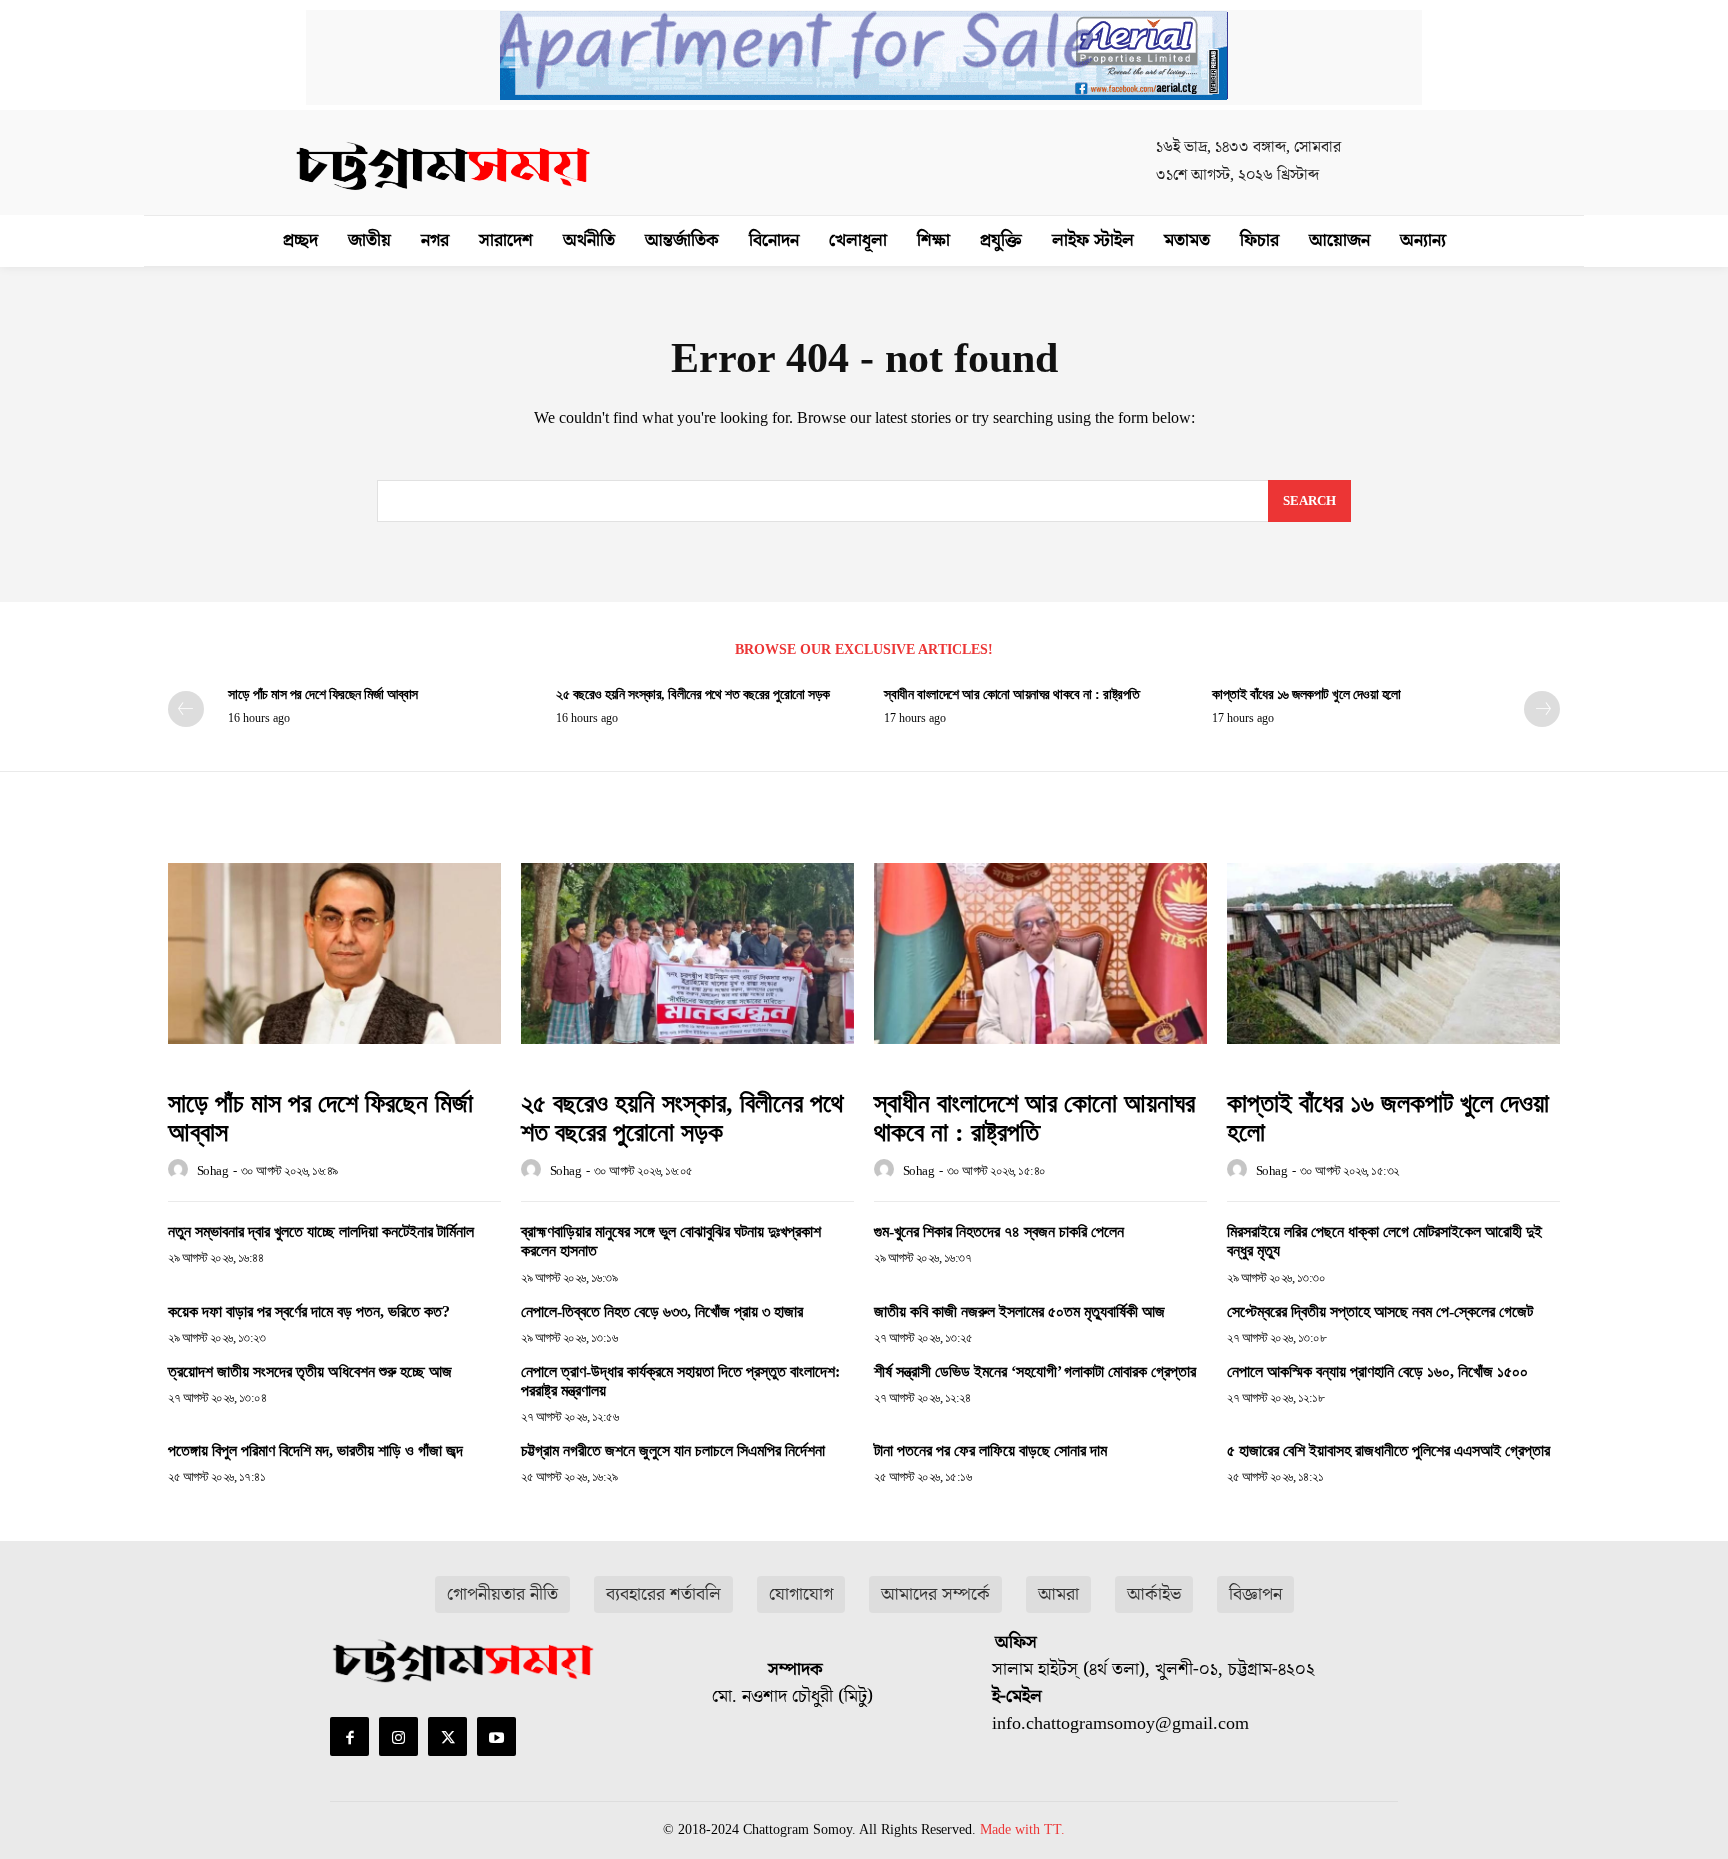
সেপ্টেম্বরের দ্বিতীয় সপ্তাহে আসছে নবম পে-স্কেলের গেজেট (1380, 1311)
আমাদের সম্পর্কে (935, 1594)
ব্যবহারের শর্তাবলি (663, 1594)
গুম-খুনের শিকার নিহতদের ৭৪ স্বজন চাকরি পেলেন (999, 1231)
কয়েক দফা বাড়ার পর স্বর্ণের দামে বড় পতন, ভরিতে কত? (309, 1311)
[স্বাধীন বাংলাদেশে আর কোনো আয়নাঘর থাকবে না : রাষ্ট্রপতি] (1040, 953)
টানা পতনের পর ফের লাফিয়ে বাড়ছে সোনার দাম (990, 1450)
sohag (213, 1170)
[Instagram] (398, 1736)
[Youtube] (496, 1736)
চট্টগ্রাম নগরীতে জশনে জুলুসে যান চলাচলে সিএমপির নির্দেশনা (673, 1450)
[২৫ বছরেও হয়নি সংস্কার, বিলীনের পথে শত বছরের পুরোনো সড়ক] (687, 953)
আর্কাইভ (1154, 1594)
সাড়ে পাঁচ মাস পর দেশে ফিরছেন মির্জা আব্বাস (323, 694)
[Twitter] (447, 1736)
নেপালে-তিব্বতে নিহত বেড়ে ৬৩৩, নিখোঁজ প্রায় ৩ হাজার (662, 1311)
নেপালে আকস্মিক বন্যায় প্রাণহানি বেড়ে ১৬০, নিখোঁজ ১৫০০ (1377, 1371)
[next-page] (1542, 709)
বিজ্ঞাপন (1255, 1594)
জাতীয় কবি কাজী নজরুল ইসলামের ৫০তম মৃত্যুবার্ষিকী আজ (1019, 1311)
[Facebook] (349, 1736)
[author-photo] (181, 1170)
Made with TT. (1022, 1829)
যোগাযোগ (801, 1594)
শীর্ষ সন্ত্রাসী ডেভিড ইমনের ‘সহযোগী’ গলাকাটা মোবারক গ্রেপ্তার (1035, 1371)
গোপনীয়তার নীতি (502, 1594)
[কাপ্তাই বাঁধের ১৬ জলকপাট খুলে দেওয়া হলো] (1393, 953)
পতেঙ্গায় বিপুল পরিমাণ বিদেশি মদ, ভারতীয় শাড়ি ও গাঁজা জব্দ (315, 1450)
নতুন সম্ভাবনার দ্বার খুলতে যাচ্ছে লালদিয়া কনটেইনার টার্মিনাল (321, 1231)
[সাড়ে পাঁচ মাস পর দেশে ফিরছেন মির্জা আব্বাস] (334, 953)
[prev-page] (186, 709)
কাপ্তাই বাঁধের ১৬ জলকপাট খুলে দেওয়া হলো (1306, 694)
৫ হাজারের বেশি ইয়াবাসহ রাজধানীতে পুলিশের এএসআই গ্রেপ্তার (1388, 1450)
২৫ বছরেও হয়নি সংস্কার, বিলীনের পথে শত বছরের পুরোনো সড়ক (693, 694)
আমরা (1058, 1594)
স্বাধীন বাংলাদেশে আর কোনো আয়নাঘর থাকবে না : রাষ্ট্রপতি (1012, 694)
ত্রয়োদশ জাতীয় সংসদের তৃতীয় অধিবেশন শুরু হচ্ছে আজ (310, 1371)
